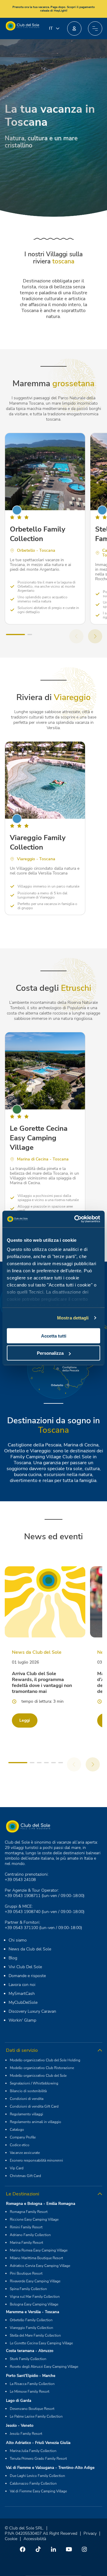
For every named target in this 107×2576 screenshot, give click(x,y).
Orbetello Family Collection (31, 2320)
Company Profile (23, 2137)
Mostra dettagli (73, 1318)
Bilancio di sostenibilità (28, 2091)
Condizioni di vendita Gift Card (34, 2106)
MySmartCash (22, 1994)
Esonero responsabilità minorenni (36, 2160)
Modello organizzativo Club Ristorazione (42, 2068)
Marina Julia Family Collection (33, 2451)
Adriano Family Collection (30, 2235)
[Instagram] (84, 2549)
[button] (74, 28)
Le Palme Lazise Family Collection (36, 2416)
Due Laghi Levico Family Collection (37, 2476)
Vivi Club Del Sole (25, 1967)
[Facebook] (23, 2549)
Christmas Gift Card (25, 2176)
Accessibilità (35, 2539)
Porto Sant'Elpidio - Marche (31, 2376)
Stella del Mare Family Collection (35, 2335)
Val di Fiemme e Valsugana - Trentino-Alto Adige (50, 2468)
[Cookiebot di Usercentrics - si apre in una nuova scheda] (75, 1219)
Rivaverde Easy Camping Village (35, 2281)
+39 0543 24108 (20, 1880)
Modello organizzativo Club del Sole (38, 2076)
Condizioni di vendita (27, 2099)
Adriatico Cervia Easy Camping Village (40, 2266)
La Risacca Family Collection (32, 2384)
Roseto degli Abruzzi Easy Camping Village (44, 2367)
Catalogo (17, 2130)
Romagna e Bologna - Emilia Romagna (41, 2204)
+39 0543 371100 (21, 1928)
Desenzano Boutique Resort (32, 2409)
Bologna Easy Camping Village (34, 2304)
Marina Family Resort (26, 2243)
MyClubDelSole (23, 2002)
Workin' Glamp (22, 2020)
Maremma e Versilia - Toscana (33, 2312)
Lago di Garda (19, 2401)
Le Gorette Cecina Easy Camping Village (41, 2343)
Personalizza (50, 1353)
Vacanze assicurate (25, 2153)
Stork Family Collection (28, 2359)
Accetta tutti (54, 1336)
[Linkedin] (53, 2549)
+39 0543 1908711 (23, 1896)
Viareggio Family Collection (32, 2328)
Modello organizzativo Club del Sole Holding (45, 2060)
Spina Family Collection (28, 2289)
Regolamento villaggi (26, 2114)
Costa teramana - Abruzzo (30, 2351)
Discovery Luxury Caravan (32, 2011)
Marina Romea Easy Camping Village (39, 2250)
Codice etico (20, 2145)
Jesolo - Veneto (20, 2426)
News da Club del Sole (30, 1949)
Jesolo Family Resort (26, 2434)
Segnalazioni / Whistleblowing (34, 2083)
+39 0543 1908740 (23, 1912)
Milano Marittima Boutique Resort (36, 2258)
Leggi (25, 1720)
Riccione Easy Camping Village (34, 2219)
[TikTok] (38, 2549)
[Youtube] (69, 2549)
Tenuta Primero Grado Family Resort (38, 2459)
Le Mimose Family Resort (30, 2391)
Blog (13, 1958)
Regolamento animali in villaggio (36, 2122)
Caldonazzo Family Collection (33, 2483)
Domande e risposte (27, 1976)
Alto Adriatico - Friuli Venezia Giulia (38, 2443)
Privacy (90, 2533)
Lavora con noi (22, 1985)
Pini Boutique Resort (26, 2273)
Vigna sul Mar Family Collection (35, 2297)
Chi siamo (18, 1940)
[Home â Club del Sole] (22, 28)
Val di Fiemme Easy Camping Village (38, 2491)
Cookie (11, 2539)
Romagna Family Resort (29, 2212)
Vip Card (17, 2168)
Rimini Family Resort (26, 2227)
